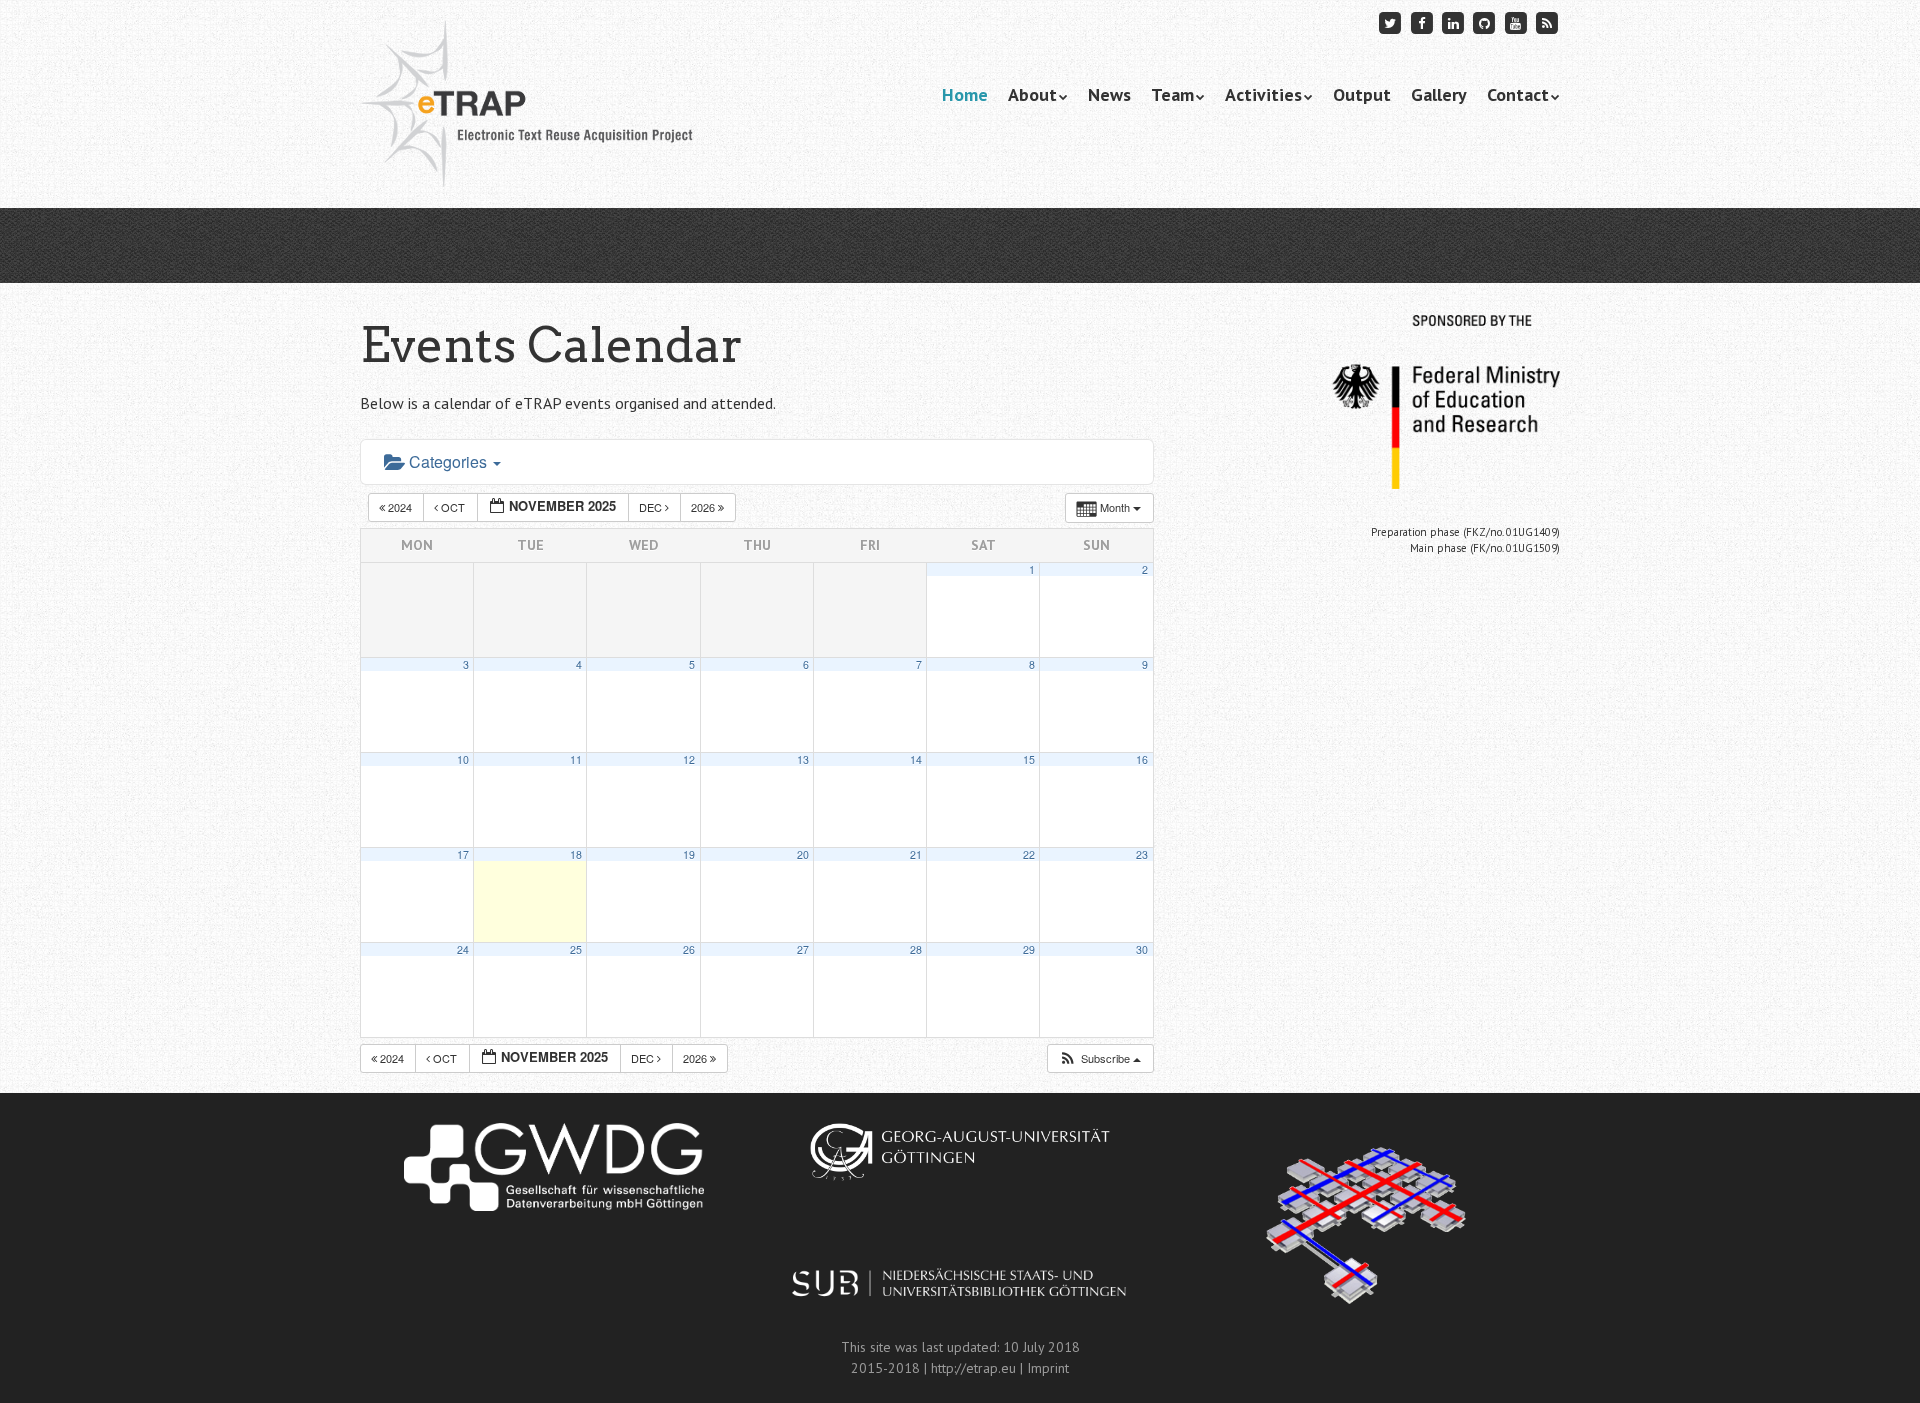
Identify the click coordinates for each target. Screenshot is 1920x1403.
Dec (652, 507)
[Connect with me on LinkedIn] (1453, 22)
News (1109, 94)
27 (803, 949)
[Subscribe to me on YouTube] (1516, 22)
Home (965, 94)
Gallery (1439, 94)
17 (463, 854)
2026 (704, 507)
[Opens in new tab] (553, 1167)
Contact (1518, 94)
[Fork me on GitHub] (1485, 22)
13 (803, 759)
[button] (1099, 1058)
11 (576, 759)
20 (803, 854)
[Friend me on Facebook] (1422, 22)
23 (1142, 854)
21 (916, 854)
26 (689, 949)
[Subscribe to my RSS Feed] (1547, 22)
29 (1029, 949)
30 (1142, 949)
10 (463, 759)
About (1032, 94)
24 (463, 949)
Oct (453, 507)
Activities (1263, 94)
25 (576, 949)
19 (689, 854)
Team (1172, 94)
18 (576, 854)
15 (1029, 759)
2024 (400, 507)
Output (1362, 94)
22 (1029, 854)
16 (1142, 759)
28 (916, 949)
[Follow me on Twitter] (1391, 22)
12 (689, 759)
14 (916, 759)
